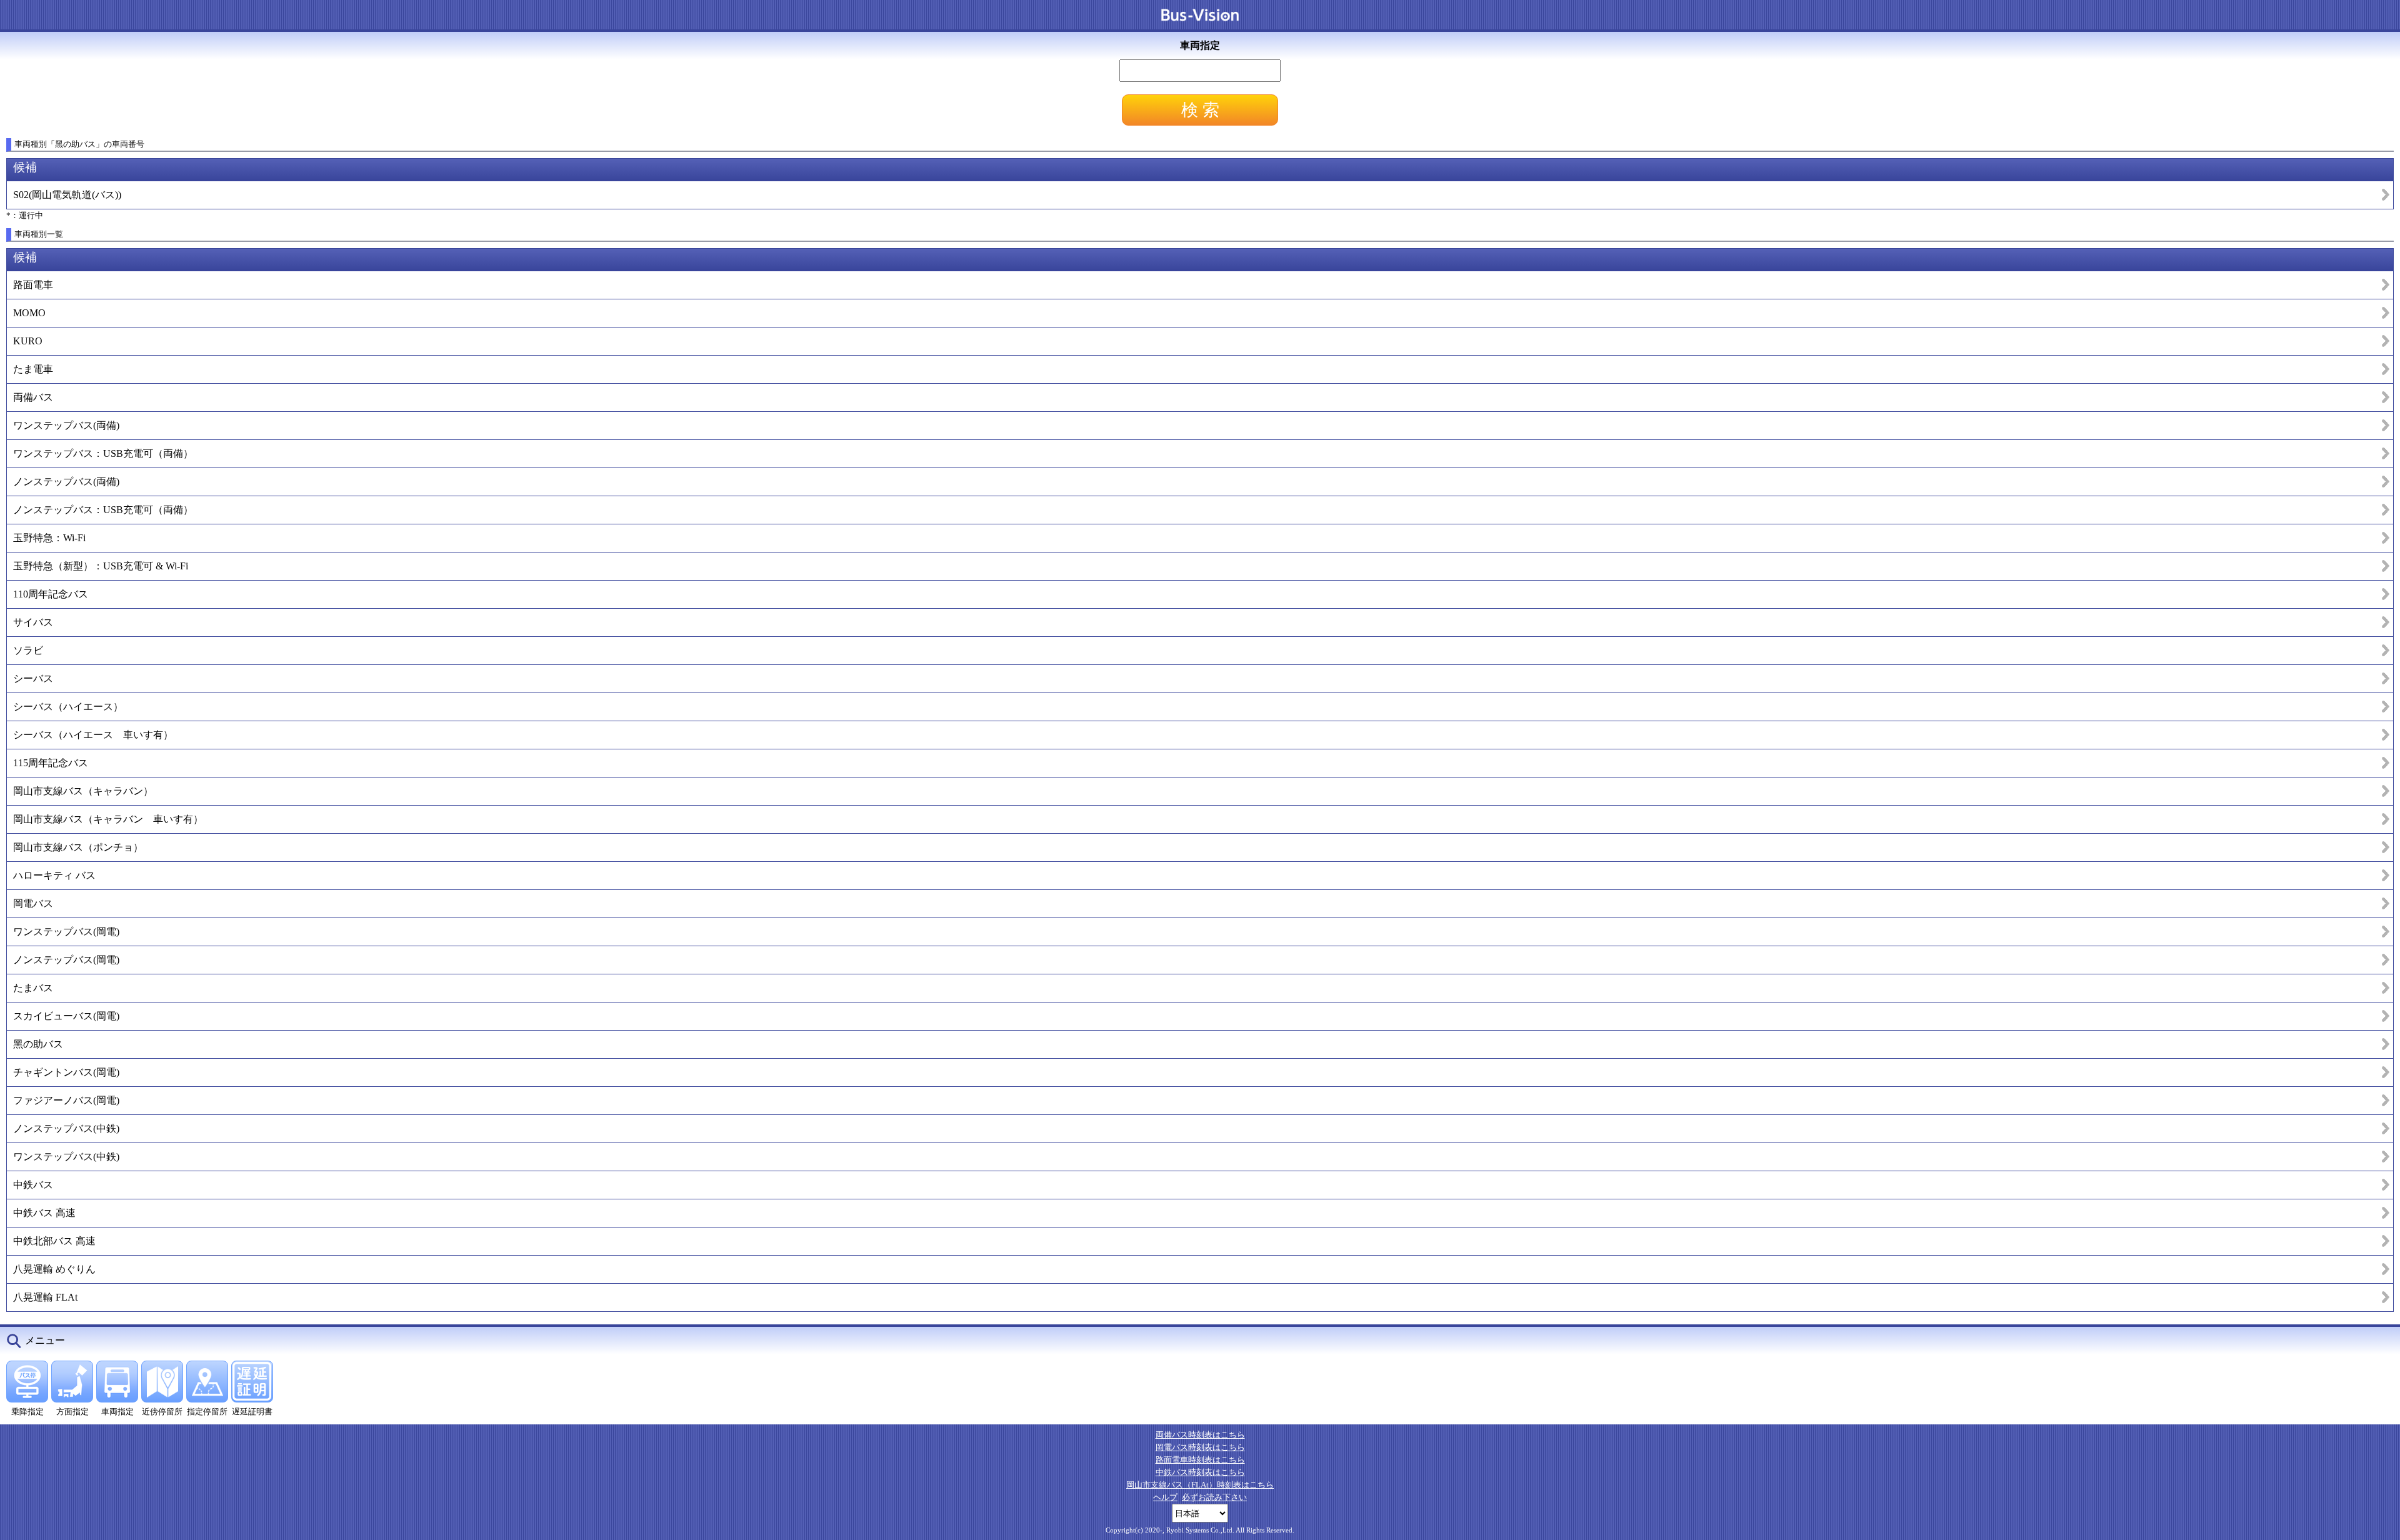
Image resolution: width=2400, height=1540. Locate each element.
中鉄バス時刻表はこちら (1200, 1472)
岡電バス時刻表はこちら (1200, 1447)
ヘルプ (1165, 1497)
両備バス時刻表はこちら (1200, 1435)
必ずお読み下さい (1214, 1497)
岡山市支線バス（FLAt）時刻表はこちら (1200, 1485)
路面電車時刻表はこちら (1200, 1460)
